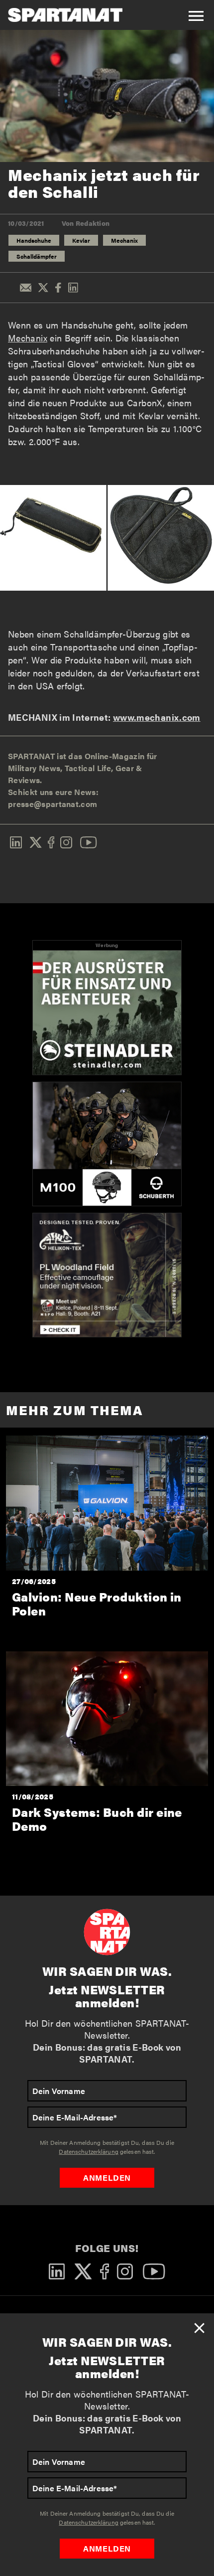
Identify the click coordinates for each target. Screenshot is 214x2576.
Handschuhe (34, 240)
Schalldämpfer (37, 256)
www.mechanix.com (157, 717)
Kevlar (81, 240)
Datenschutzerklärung (88, 2522)
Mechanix (124, 240)
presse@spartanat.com (53, 804)
